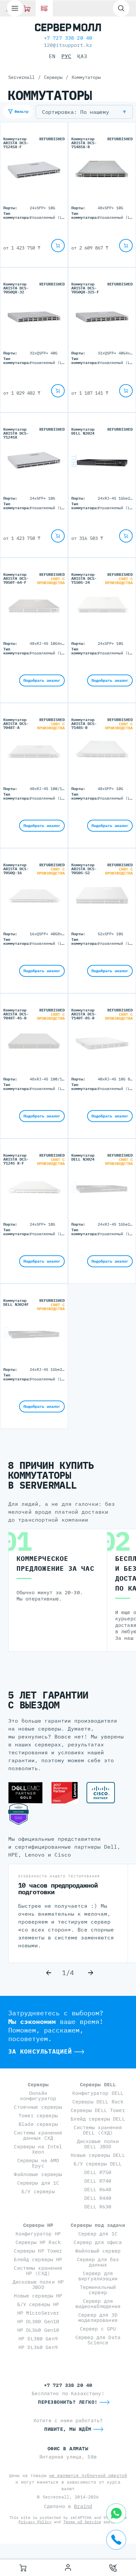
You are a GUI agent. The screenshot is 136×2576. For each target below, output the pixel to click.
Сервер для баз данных (98, 2262)
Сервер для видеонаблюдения (98, 2304)
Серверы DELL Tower (98, 2110)
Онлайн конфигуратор (38, 2096)
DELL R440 (98, 2198)
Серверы (38, 2084)
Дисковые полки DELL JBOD (98, 2144)
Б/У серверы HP (38, 2304)
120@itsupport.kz (68, 45)
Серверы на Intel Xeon (38, 2149)
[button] (84, 112)
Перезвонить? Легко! (68, 2402)
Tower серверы (38, 2115)
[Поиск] (121, 8)
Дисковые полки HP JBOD (38, 2284)
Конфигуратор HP (38, 2234)
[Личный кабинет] (68, 2568)
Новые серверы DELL (98, 2155)
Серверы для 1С (38, 2183)
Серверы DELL (98, 2084)
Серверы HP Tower (38, 2251)
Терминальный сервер (98, 2290)
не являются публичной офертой (88, 2476)
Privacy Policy (35, 2522)
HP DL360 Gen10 (38, 2330)
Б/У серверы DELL (98, 2164)
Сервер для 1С (98, 2234)
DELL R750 (98, 2172)
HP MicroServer (38, 2313)
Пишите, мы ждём (68, 2429)
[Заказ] (23, 2568)
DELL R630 (98, 2207)
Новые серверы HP (38, 2296)
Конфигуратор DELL (98, 2093)
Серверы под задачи (98, 2225)
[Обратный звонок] (113, 2568)
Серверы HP (38, 2225)
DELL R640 (98, 2189)
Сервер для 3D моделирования (98, 2317)
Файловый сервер (98, 2251)
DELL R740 (98, 2181)
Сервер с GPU (98, 2329)
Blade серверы (38, 2124)
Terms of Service (82, 2522)
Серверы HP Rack (38, 2242)
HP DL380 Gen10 (38, 2321)
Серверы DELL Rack (98, 2102)
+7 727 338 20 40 (68, 38)
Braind (83, 2506)
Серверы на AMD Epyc (38, 2163)
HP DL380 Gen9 (38, 2339)
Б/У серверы (38, 2191)
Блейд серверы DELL (98, 2119)
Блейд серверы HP (38, 2259)
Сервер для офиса (98, 2242)
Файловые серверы (38, 2174)
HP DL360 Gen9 (38, 2347)
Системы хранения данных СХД (38, 2135)
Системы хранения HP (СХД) (38, 2271)
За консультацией (40, 2051)
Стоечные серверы (38, 2107)
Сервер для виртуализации (98, 2276)
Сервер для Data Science (98, 2340)
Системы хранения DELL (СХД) (98, 2130)
